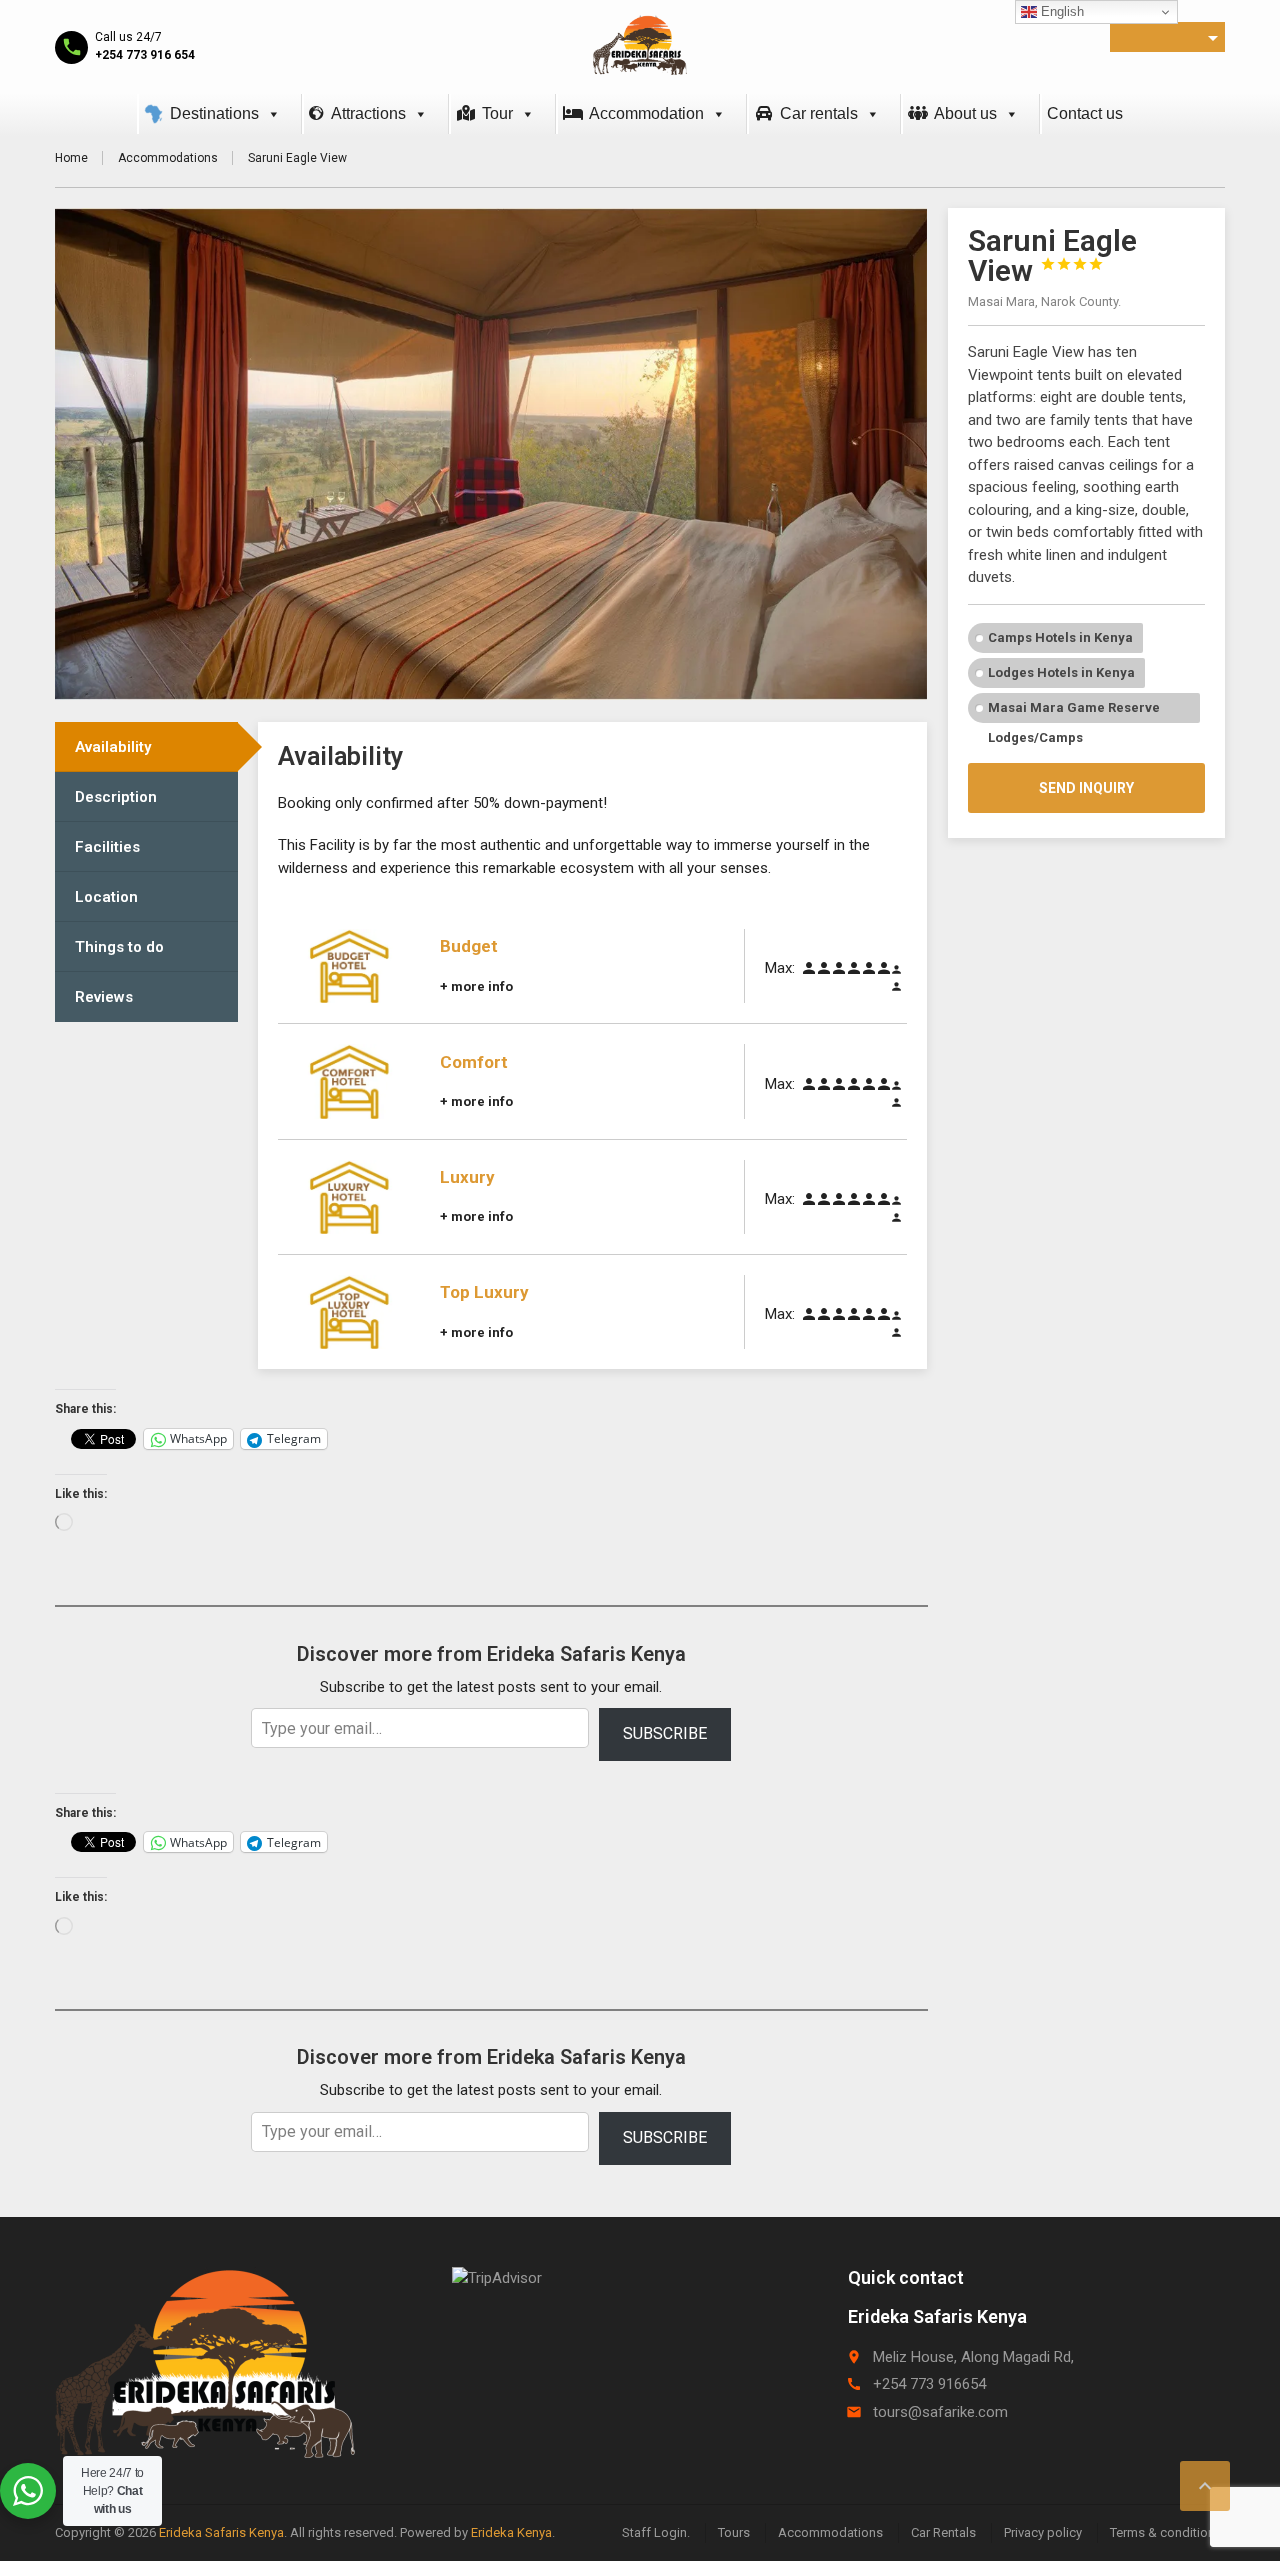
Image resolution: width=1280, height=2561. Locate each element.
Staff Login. (656, 2532)
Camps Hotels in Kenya (1060, 637)
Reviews (104, 997)
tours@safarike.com (940, 2412)
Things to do (119, 947)
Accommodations (168, 158)
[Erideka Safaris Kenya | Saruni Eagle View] (640, 45)
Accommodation (646, 113)
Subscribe (665, 1733)
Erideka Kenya (511, 2532)
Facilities (107, 847)
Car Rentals (943, 2532)
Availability (113, 747)
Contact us (1085, 113)
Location (106, 897)
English (1060, 11)
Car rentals (819, 113)
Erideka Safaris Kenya (221, 2532)
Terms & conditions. (1167, 2532)
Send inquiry (1086, 788)
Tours (734, 2532)
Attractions (368, 113)
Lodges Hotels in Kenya (1061, 672)
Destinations (214, 113)
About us (965, 113)
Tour (497, 113)
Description (116, 797)
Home (71, 158)
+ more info (476, 986)
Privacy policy (1043, 2532)
